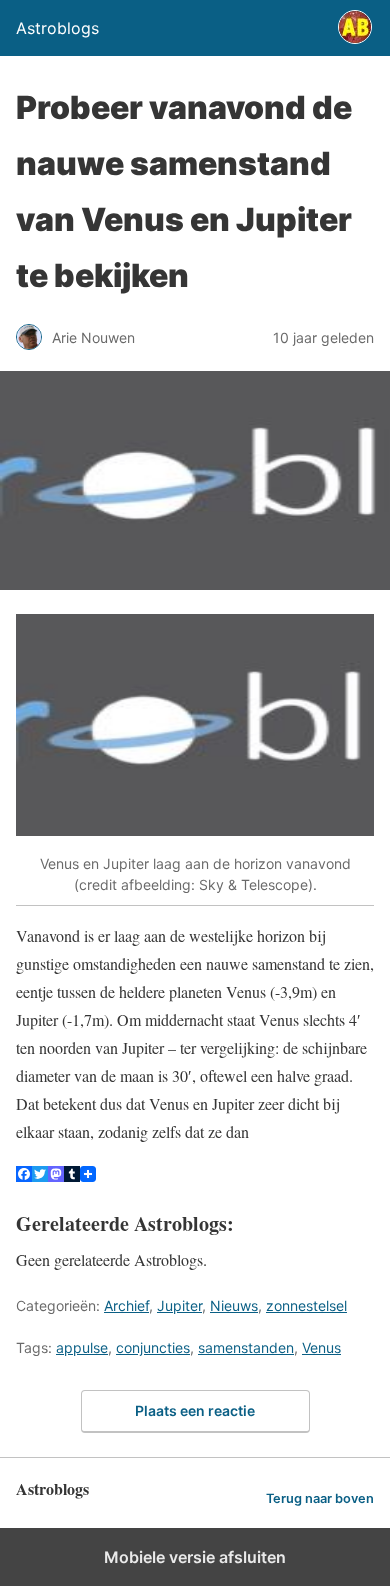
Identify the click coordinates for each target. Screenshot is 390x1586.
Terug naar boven (320, 1498)
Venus (321, 1347)
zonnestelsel (306, 1305)
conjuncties (153, 1347)
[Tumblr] (72, 1175)
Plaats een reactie (195, 1410)
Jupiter (179, 1305)
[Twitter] (40, 1175)
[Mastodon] (56, 1175)
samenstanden (246, 1347)
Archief (126, 1305)
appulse (82, 1347)
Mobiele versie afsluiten (195, 1557)
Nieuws (234, 1305)
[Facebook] (24, 1175)
